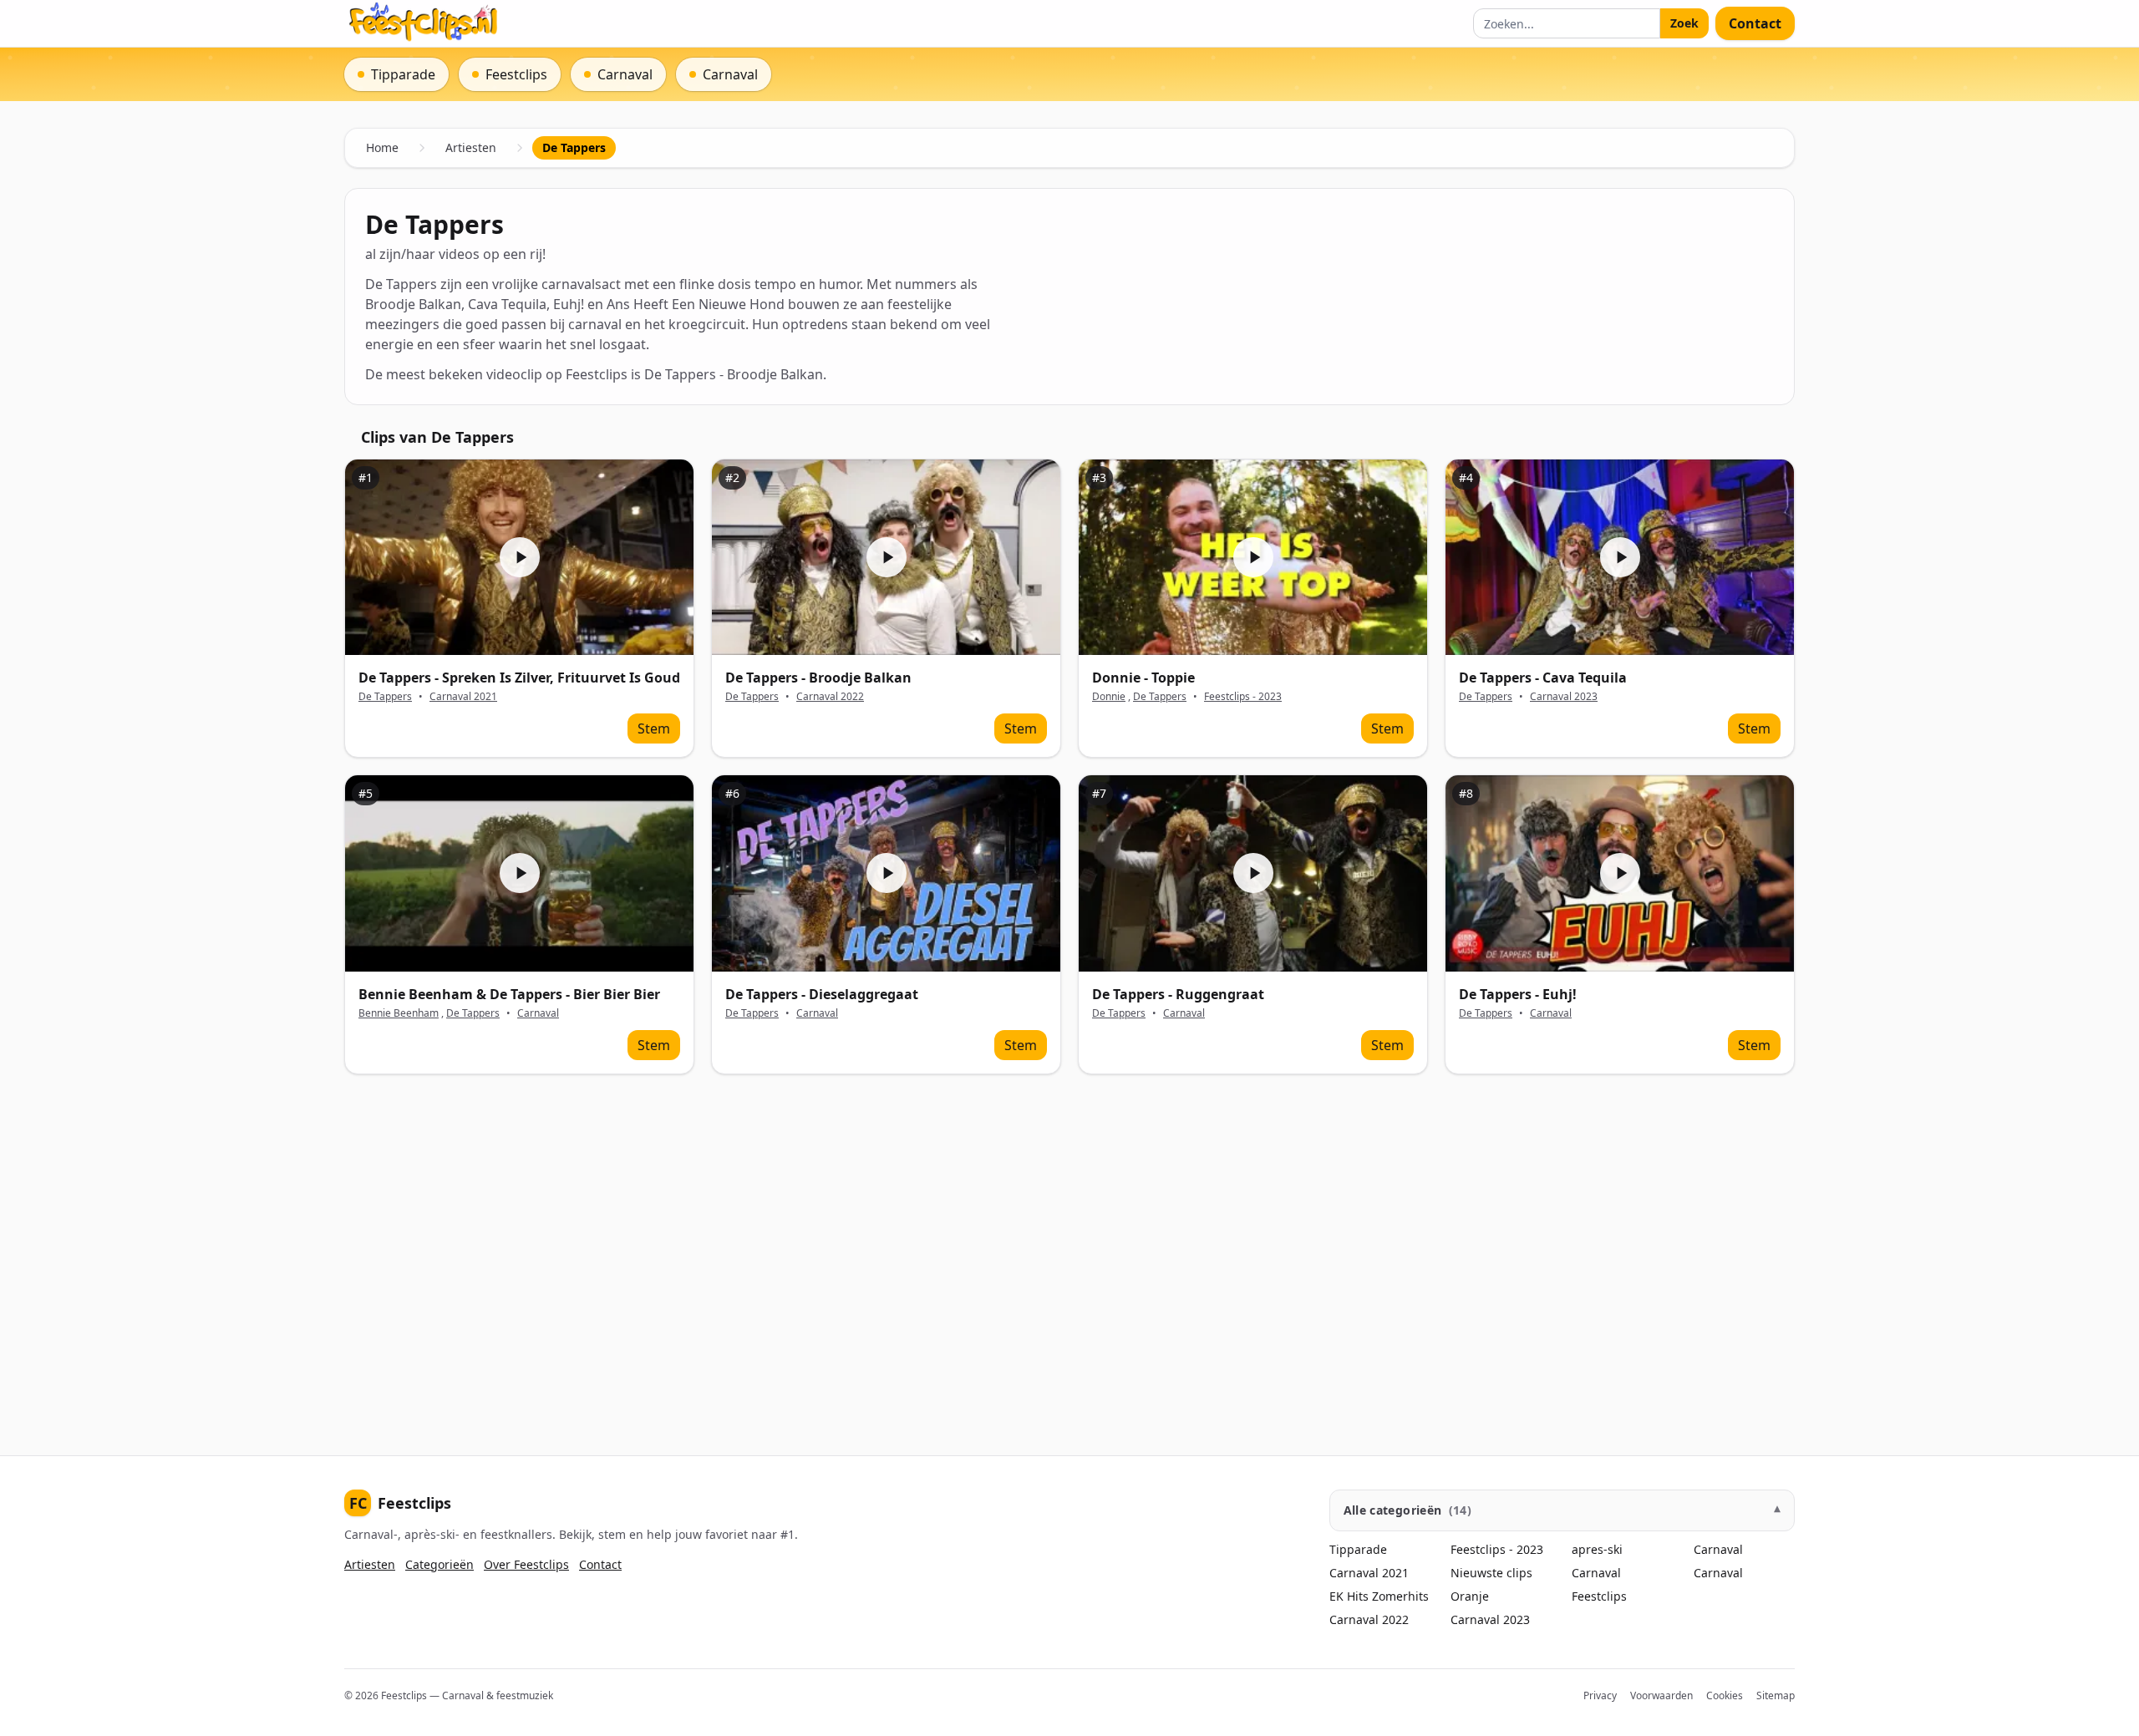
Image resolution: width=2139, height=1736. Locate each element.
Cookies (1725, 1695)
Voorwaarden (1661, 1695)
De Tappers (385, 696)
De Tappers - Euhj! (1518, 994)
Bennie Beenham (399, 1013)
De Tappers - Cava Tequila (1543, 678)
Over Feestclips (526, 1564)
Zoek (1684, 23)
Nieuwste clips (1491, 1573)
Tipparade (1358, 1549)
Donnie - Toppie (1143, 678)
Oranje (1470, 1596)
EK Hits (1349, 1596)
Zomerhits (1400, 1596)
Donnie (1109, 696)
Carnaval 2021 (463, 697)
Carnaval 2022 (830, 697)
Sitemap (1776, 1695)
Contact (1755, 23)
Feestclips (400, 1503)
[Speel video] (519, 558)
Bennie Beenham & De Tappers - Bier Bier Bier (509, 994)
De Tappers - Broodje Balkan (818, 678)
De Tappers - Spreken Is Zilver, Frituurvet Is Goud (519, 678)
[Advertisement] (846, 1251)
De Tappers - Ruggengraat (1178, 994)
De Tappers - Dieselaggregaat (822, 994)
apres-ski (1597, 1549)
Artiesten (471, 147)
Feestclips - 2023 (1243, 697)
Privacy (1600, 1695)
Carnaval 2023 (1564, 697)
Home (382, 147)
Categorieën (439, 1564)
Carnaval (538, 1013)
